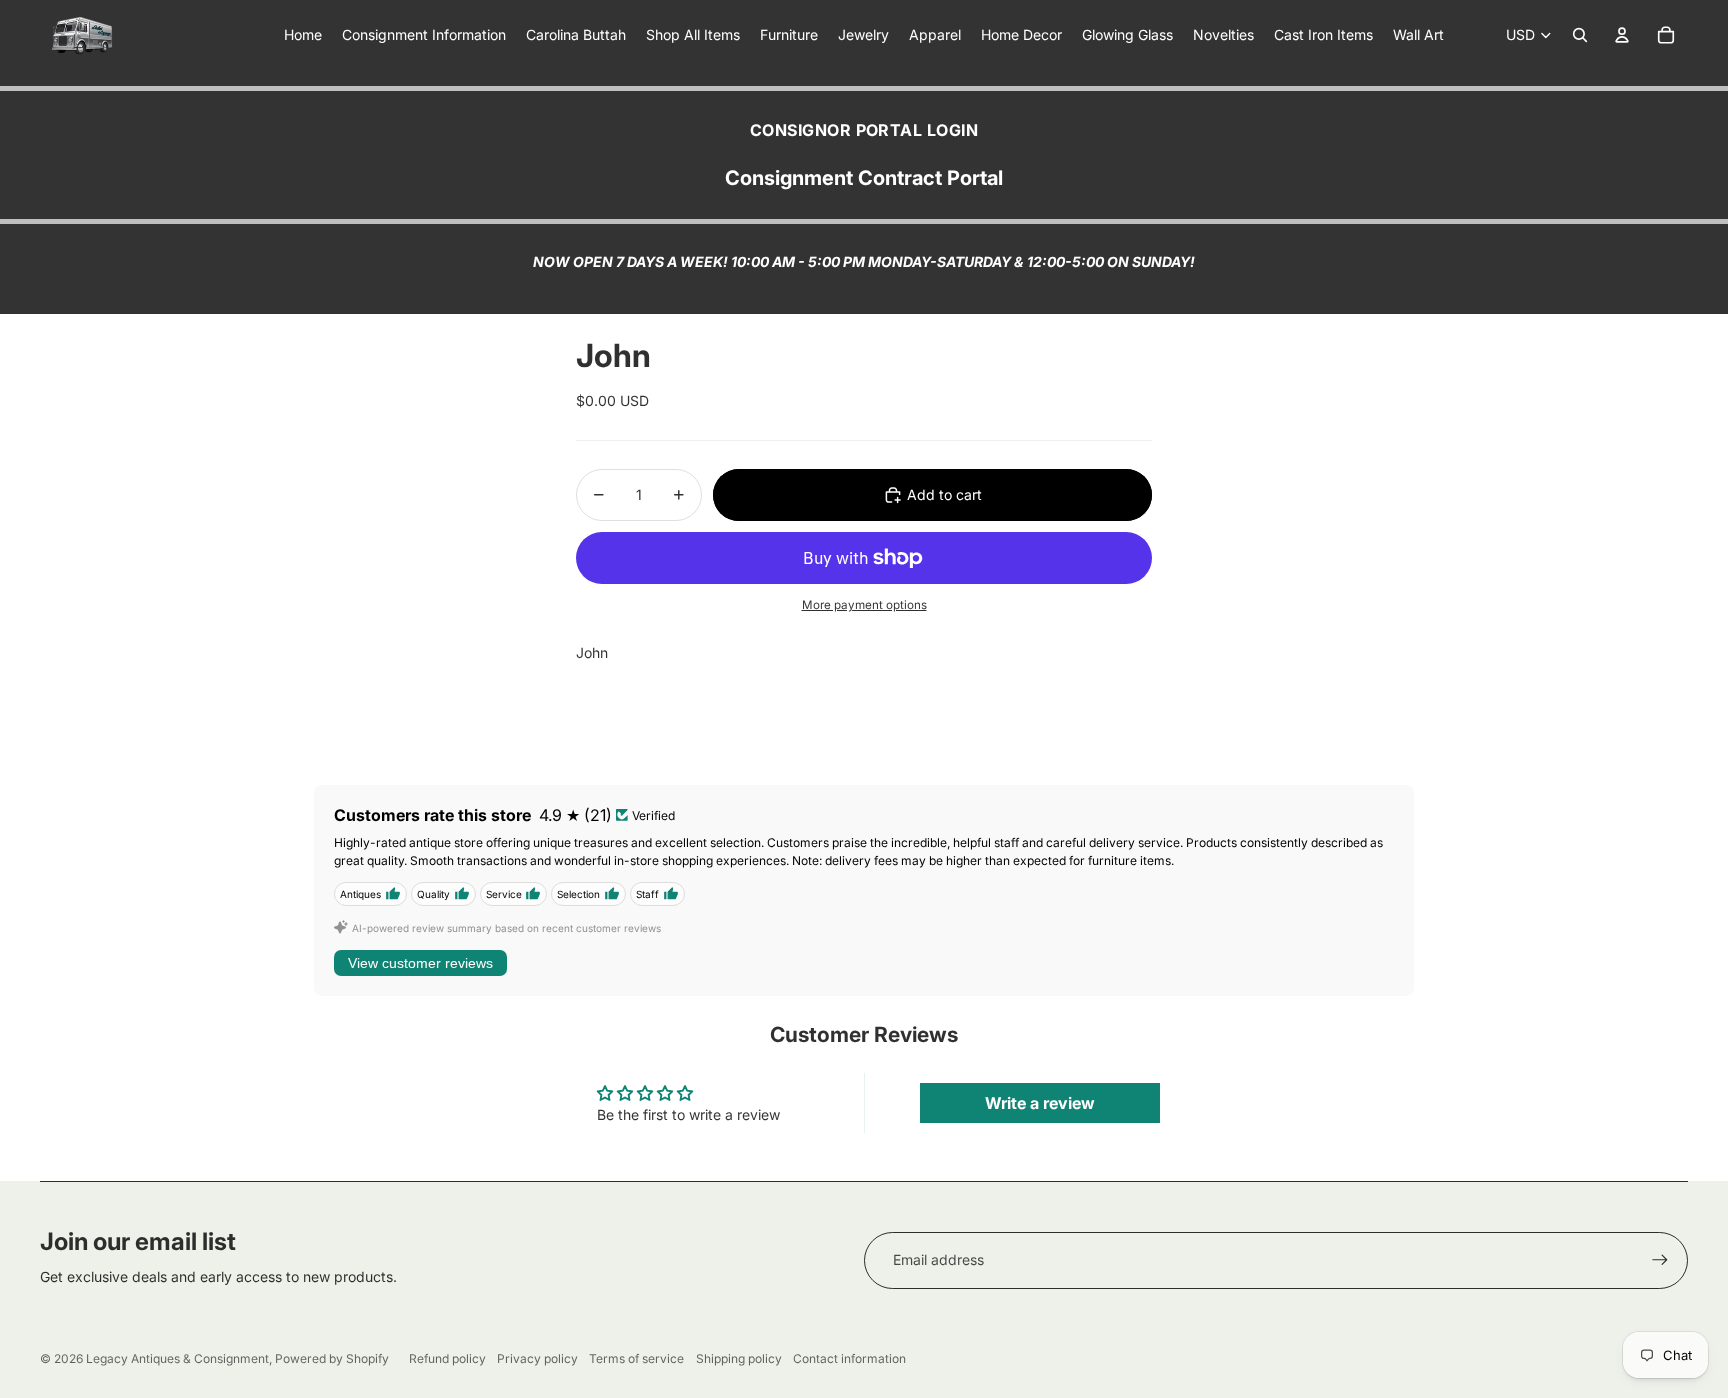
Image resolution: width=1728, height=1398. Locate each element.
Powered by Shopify (332, 1358)
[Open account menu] (1622, 35)
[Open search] (1580, 35)
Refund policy (447, 1358)
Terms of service (636, 1358)
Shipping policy (739, 1358)
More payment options (864, 605)
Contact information (849, 1358)
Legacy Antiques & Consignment (177, 1358)
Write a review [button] (1040, 1103)
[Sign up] (1660, 1260)
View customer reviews (420, 963)
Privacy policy (537, 1358)
